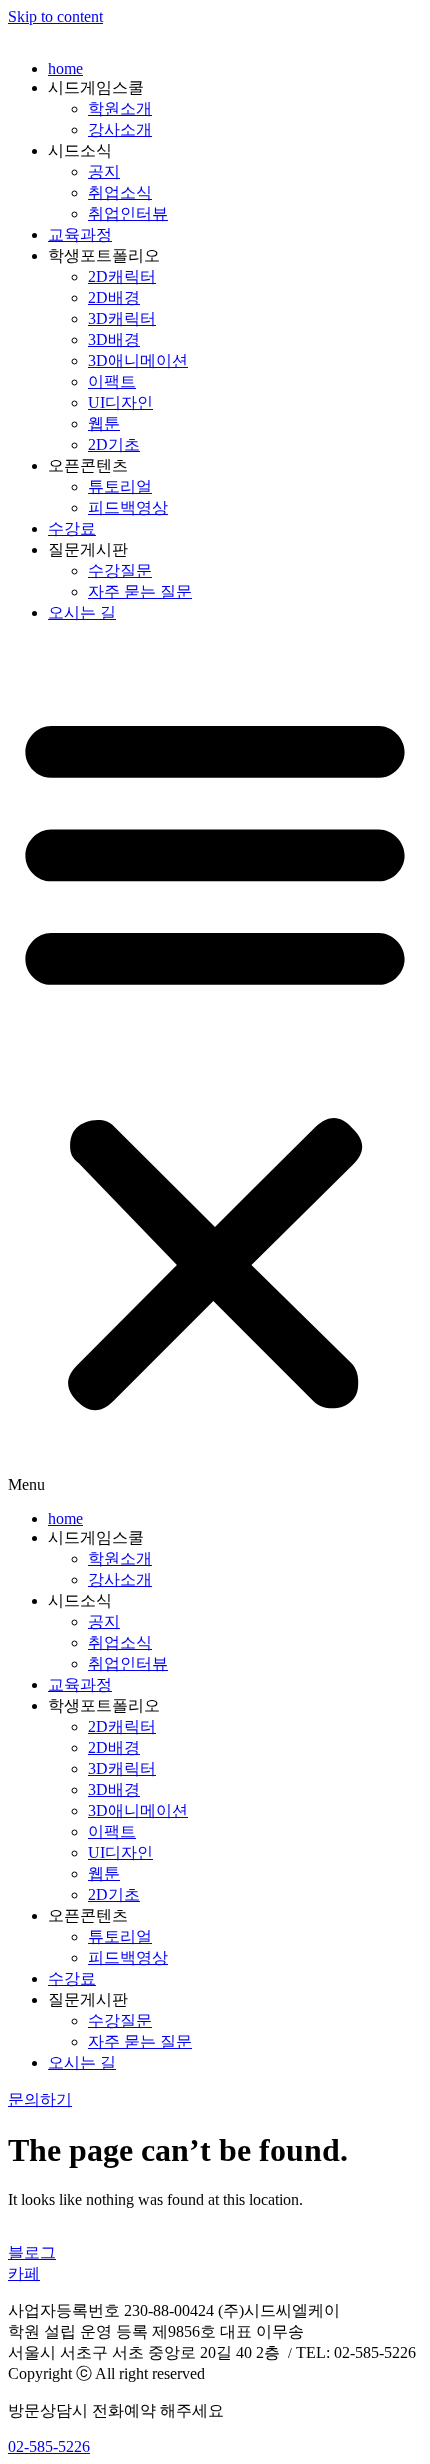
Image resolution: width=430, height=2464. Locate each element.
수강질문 (120, 570)
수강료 (72, 528)
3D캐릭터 (122, 318)
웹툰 (104, 423)
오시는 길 (82, 612)
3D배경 (114, 339)
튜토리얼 (120, 486)
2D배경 (114, 297)
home (65, 68)
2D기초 (114, 444)
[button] (215, 1067)
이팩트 (112, 381)
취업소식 (120, 192)
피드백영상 (128, 507)
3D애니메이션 (138, 360)
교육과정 (80, 234)
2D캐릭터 (122, 276)
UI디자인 (120, 402)
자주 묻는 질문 (140, 591)
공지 (104, 171)
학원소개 (120, 108)
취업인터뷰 (128, 213)
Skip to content (55, 16)
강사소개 (120, 129)
